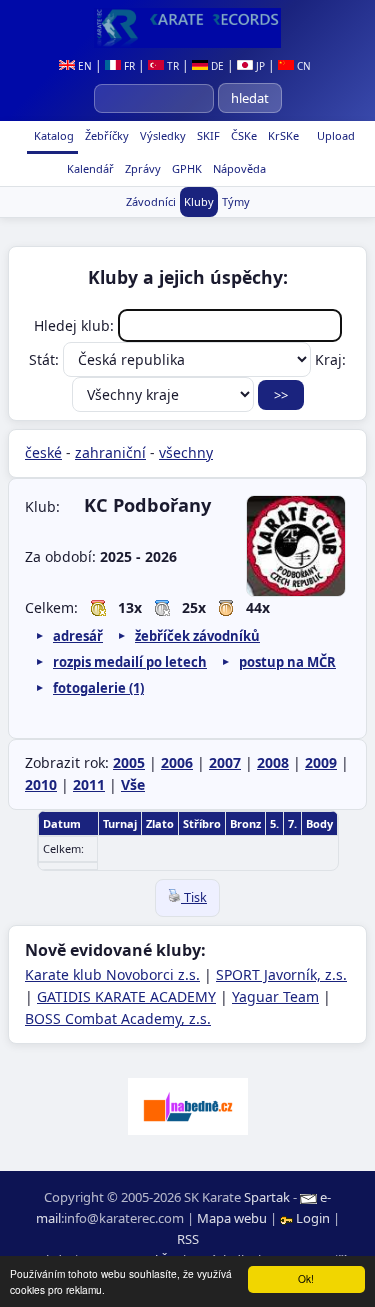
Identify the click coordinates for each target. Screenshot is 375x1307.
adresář (78, 636)
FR (128, 66)
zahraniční (110, 452)
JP (259, 66)
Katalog (52, 135)
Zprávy (141, 168)
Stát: (46, 359)
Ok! (306, 1278)
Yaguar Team (275, 996)
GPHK (185, 168)
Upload (336, 135)
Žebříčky (105, 135)
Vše (133, 784)
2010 (41, 784)
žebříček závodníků (197, 636)
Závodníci (151, 201)
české (43, 452)
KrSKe (282, 135)
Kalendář (89, 168)
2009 (321, 762)
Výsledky (161, 135)
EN (83, 66)
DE (216, 66)
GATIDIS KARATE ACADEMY (126, 996)
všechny (186, 452)
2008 (273, 762)
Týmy (236, 201)
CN (302, 66)
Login (313, 1218)
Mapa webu (232, 1218)
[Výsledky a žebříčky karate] (187, 28)
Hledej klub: (76, 325)
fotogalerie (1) (98, 688)
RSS (188, 1239)
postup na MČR (287, 662)
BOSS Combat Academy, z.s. (118, 1018)
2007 (225, 762)
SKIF (207, 135)
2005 (129, 762)
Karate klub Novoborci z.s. (112, 974)
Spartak (267, 1197)
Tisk (194, 897)
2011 (89, 784)
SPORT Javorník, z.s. (281, 974)
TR (171, 66)
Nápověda (238, 168)
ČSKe (242, 135)
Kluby (199, 201)
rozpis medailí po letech (130, 662)
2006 (177, 762)
